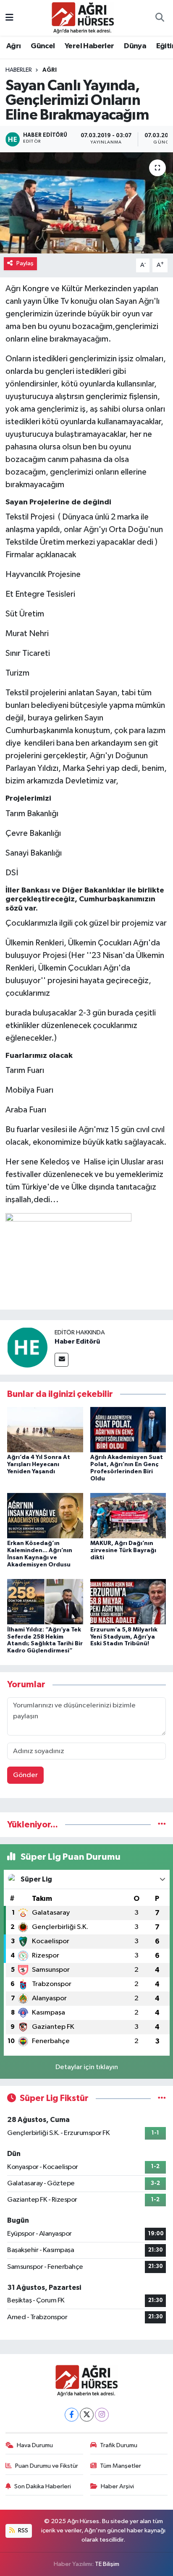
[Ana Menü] (9, 18)
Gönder (25, 1775)
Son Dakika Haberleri (43, 2486)
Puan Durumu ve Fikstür (47, 2466)
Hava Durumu (35, 2445)
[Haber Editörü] (27, 1347)
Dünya (135, 46)
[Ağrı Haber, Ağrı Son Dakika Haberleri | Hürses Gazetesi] (83, 17)
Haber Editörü (77, 1342)
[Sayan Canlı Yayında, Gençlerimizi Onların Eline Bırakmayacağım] (86, 203)
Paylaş (25, 263)
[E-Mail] (62, 1360)
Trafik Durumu (119, 2445)
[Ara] (160, 18)
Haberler (19, 70)
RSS (22, 2530)
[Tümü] (162, 1825)
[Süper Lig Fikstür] (162, 2098)
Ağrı (14, 46)
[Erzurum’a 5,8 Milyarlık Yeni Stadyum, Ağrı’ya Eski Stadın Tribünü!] (128, 1601)
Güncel (43, 46)
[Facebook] (72, 2415)
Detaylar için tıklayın (87, 2067)
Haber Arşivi (117, 2486)
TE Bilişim (107, 2564)
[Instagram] (102, 2415)
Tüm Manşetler (121, 2466)
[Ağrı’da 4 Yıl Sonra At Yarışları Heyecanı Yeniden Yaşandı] (45, 1429)
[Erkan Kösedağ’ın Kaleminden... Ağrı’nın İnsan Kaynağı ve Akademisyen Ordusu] (45, 1515)
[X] (87, 2415)
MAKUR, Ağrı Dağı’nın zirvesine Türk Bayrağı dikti (123, 1550)
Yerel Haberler (89, 46)
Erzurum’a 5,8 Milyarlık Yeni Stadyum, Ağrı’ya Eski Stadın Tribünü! (124, 1637)
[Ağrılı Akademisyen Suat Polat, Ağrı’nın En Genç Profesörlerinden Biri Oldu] (128, 1429)
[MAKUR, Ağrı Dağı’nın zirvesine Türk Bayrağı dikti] (128, 1515)
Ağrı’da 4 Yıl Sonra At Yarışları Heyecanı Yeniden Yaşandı (39, 1464)
